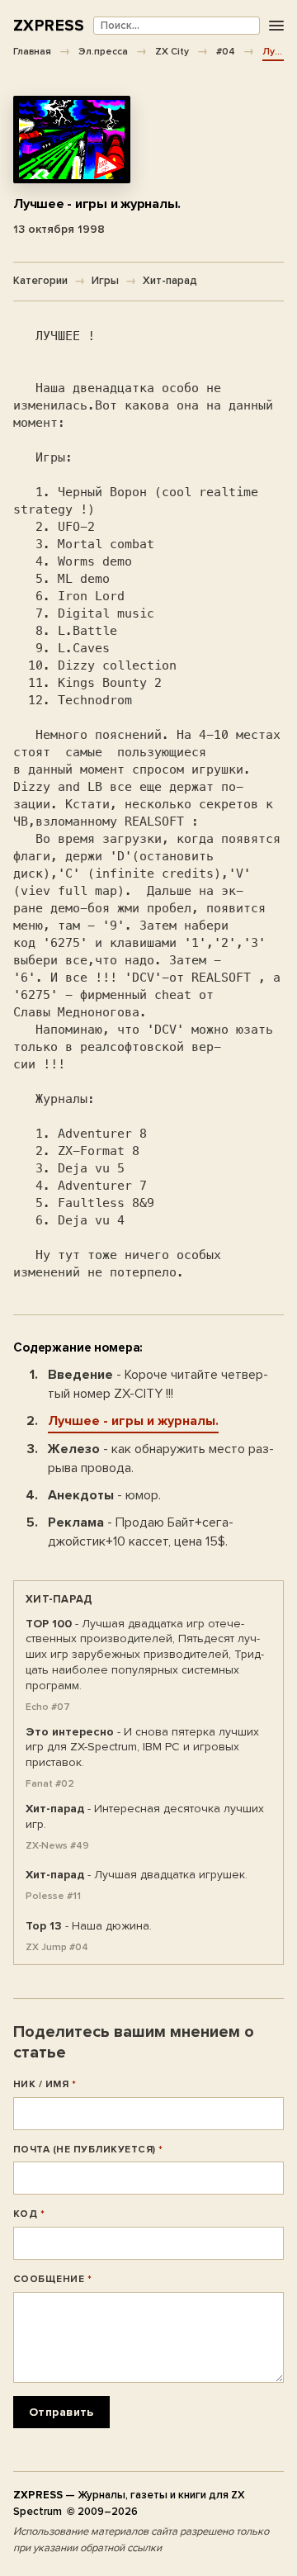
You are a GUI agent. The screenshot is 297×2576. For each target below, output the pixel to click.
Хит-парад (170, 281)
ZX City (172, 51)
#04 (226, 51)
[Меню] (276, 26)
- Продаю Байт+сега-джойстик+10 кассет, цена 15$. (141, 1532)
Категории (40, 281)
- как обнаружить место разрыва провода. (161, 1458)
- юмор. (104, 1495)
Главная (32, 51)
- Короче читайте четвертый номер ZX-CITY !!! (158, 1384)
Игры (105, 281)
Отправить (61, 2412)
